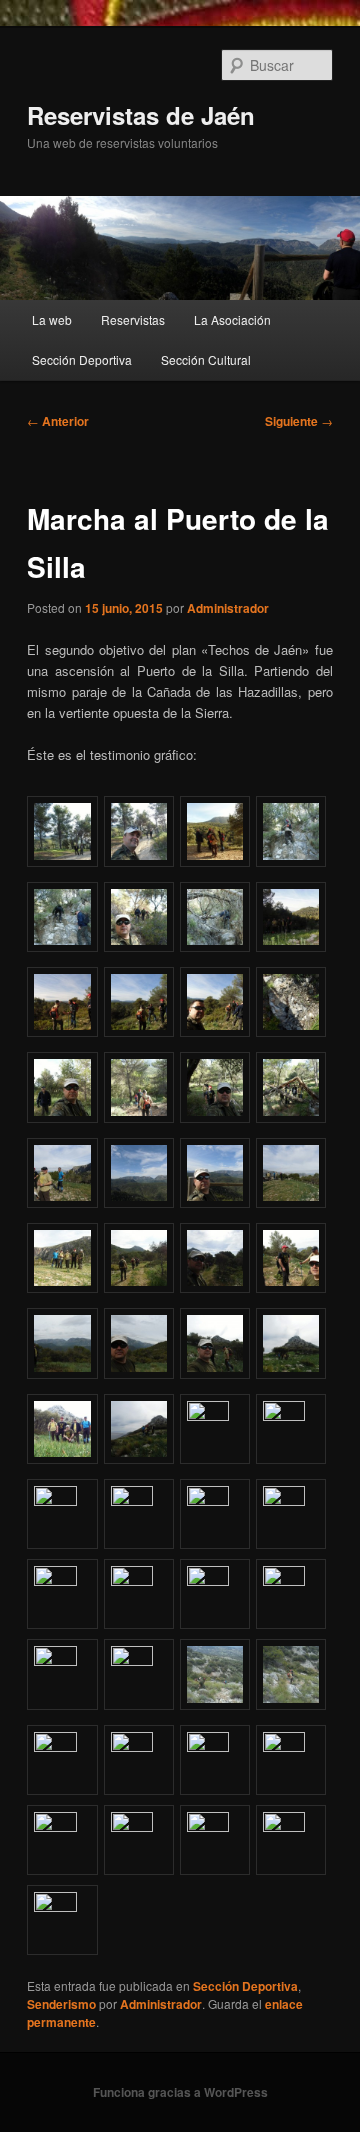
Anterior (58, 421)
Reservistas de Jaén (141, 115)
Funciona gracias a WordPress (180, 2092)
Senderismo (61, 2004)
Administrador (228, 608)
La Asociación (232, 319)
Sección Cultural (206, 359)
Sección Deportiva (82, 359)
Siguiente (299, 421)
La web (52, 319)
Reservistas (133, 319)
